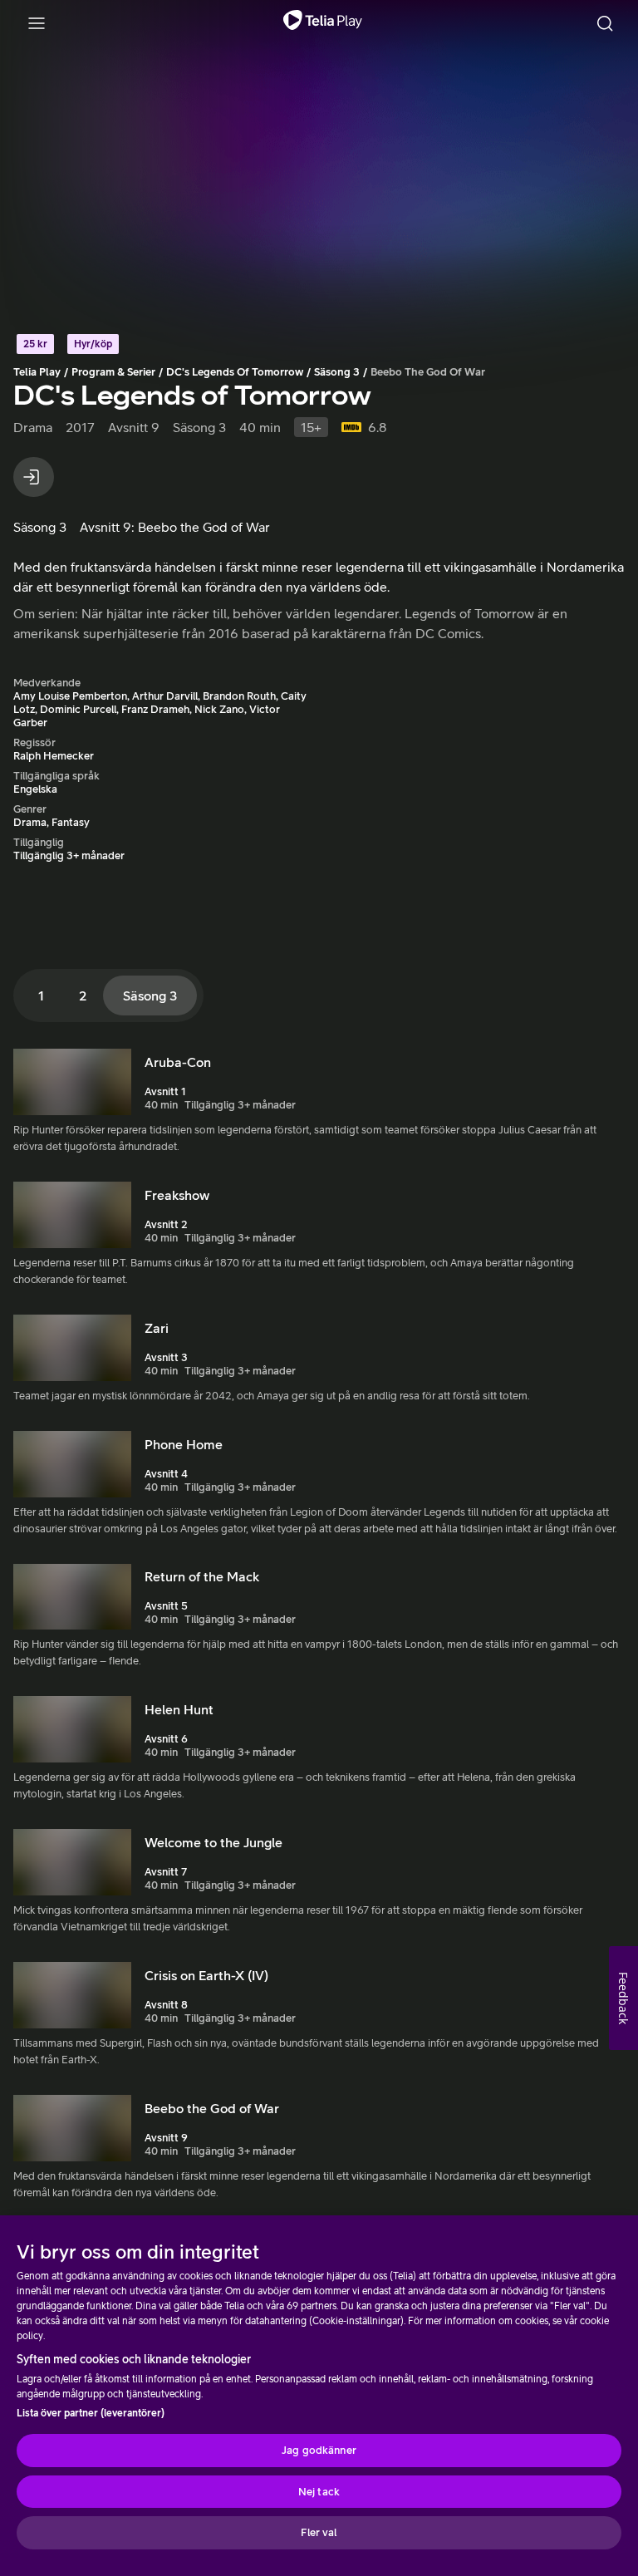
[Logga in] (34, 477)
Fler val (319, 2532)
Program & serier (113, 372)
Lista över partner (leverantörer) (91, 2413)
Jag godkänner (319, 2450)
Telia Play (37, 372)
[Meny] (37, 23)
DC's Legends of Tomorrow (235, 372)
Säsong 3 (337, 372)
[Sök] (605, 23)
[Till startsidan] (323, 23)
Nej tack (319, 2492)
